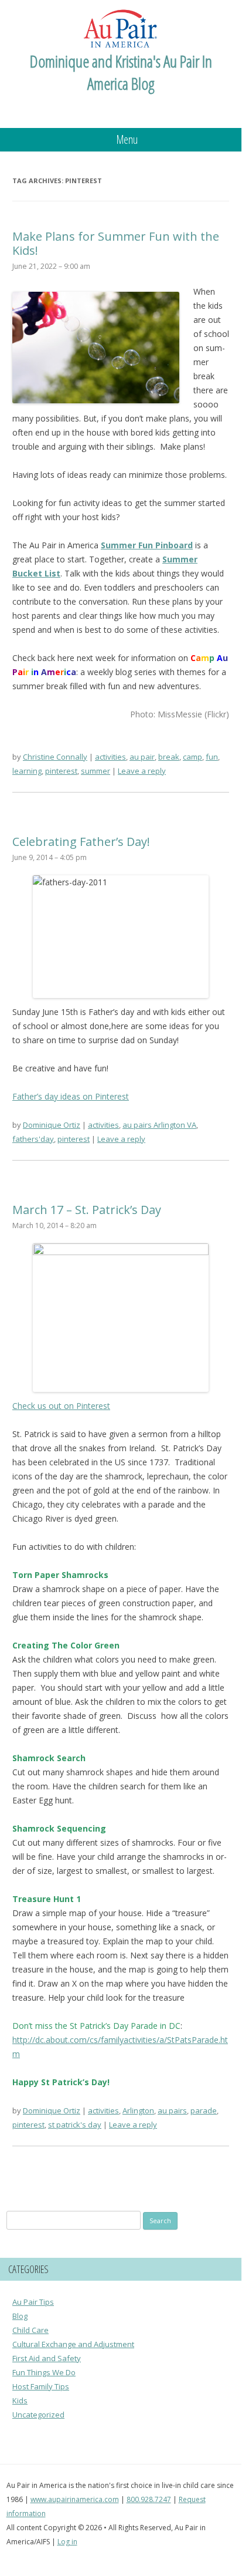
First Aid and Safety (47, 2358)
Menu (127, 139)
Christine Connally (55, 757)
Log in (67, 2542)
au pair (142, 757)
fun (212, 757)
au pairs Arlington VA (159, 1125)
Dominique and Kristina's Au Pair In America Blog (121, 72)
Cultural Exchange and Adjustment (73, 2344)
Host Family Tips (41, 2386)
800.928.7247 (149, 2499)
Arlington (138, 2110)
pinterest (61, 771)
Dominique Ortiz (52, 1125)
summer (96, 771)
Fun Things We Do (44, 2372)
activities (110, 757)
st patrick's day (75, 2125)
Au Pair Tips (33, 2302)
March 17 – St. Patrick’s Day (87, 1210)
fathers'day (33, 1139)
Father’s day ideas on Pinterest (71, 1096)
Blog (20, 2316)
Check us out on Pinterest (61, 1406)
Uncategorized (38, 2415)
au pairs (172, 2110)
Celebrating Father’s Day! (81, 842)
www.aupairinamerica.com (75, 2499)
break (169, 757)
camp (192, 757)
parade (204, 2110)
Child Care (30, 2330)
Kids (20, 2400)
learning (27, 771)
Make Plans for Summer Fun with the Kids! (116, 243)
